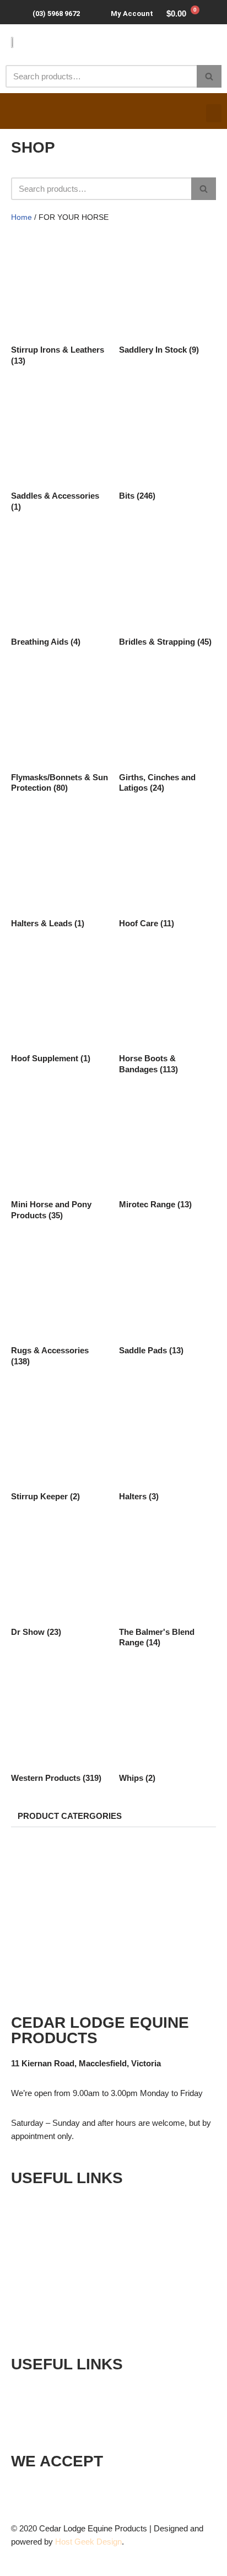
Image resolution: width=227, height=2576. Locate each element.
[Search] (209, 76)
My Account (132, 13)
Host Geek (75, 2542)
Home (21, 217)
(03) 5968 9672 (56, 13)
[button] (214, 113)
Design (109, 2542)
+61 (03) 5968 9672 (76, 2389)
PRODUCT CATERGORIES (70, 1816)
